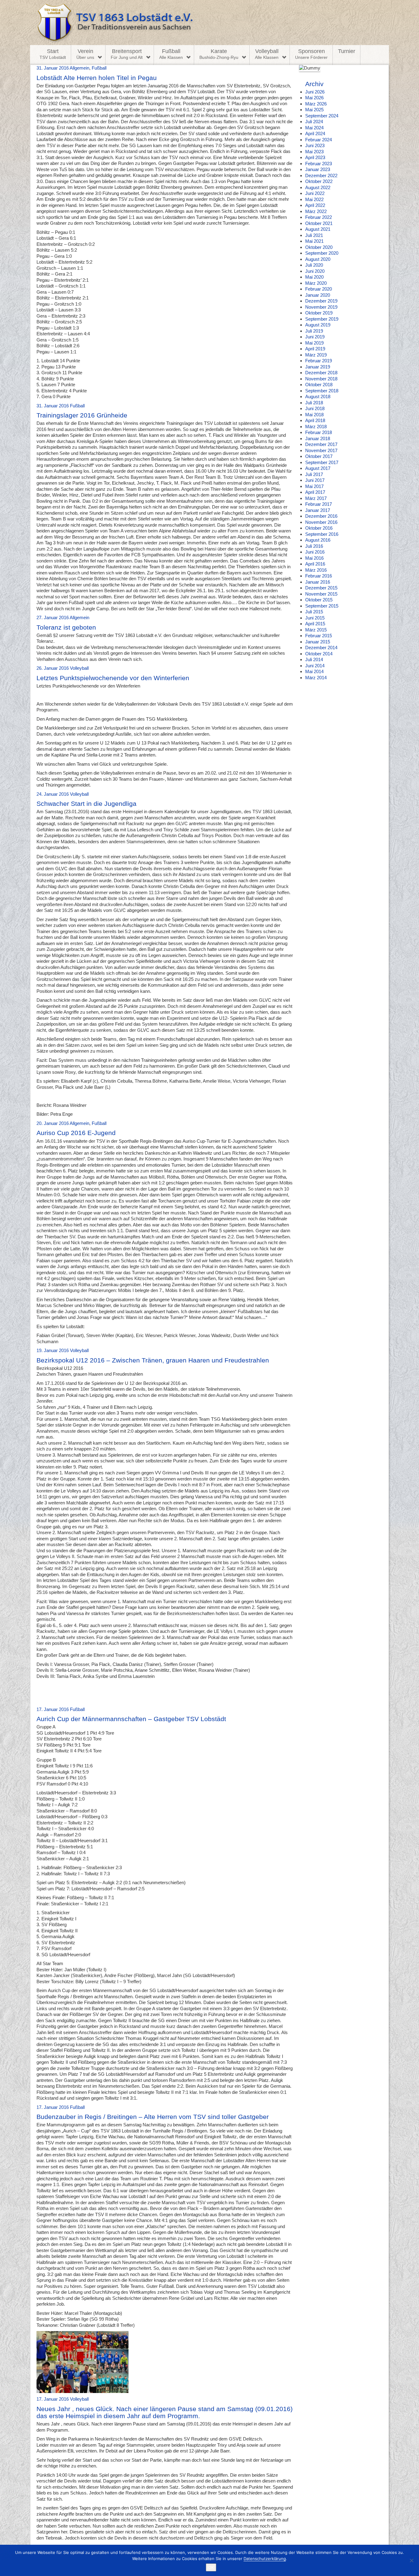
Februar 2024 (319, 140)
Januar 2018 (318, 438)
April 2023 (315, 157)
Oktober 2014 (319, 654)
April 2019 (315, 349)
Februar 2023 (319, 164)
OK (211, 2567)
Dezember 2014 (321, 648)
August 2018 (318, 396)
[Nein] (411, 2560)
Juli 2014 (314, 659)
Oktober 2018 (319, 385)
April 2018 (315, 420)
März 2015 (316, 630)
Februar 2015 (319, 636)
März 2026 (316, 104)
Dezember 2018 (321, 373)
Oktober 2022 (319, 181)
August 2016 (318, 540)
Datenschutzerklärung (265, 2559)
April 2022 (315, 205)
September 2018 (322, 391)
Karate (219, 54)
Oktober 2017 (319, 456)
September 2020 (322, 253)
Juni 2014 (315, 666)
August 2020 (318, 259)
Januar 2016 (318, 582)
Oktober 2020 (319, 247)
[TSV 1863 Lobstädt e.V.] (209, 23)
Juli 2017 (314, 474)
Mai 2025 (314, 110)
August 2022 (318, 187)
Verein (85, 54)
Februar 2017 (319, 504)
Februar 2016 (319, 576)
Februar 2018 (319, 432)
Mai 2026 (314, 98)
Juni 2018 (315, 408)
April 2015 (315, 624)
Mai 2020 (314, 277)
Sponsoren (311, 54)
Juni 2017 (315, 480)
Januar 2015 (318, 642)
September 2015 (322, 606)
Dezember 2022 (321, 175)
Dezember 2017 (321, 444)
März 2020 (316, 283)
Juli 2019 (314, 331)
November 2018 (321, 379)
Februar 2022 (319, 217)
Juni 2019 (315, 337)
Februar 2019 (319, 361)
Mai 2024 (314, 128)
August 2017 (318, 468)
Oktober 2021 (319, 223)
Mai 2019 (314, 343)
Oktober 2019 (319, 313)
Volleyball (267, 54)
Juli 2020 (314, 265)
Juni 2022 (315, 193)
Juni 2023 (315, 145)
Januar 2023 (318, 169)
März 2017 (316, 498)
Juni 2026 (315, 92)
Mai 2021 (314, 241)
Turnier (347, 51)
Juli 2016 (314, 546)
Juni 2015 (315, 618)
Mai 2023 (314, 152)
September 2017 (322, 462)
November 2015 (321, 594)
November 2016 (321, 522)
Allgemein (79, 68)
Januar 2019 (318, 367)
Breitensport (127, 54)
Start (53, 54)
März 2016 (316, 570)
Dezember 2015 (321, 588)
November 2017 (321, 450)
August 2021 (318, 229)
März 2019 (316, 355)
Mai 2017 (314, 486)
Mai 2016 (314, 558)
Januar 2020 (318, 295)
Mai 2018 (314, 415)
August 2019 (318, 325)
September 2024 (322, 116)
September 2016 (322, 534)
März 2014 (316, 678)
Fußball (171, 54)
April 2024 (315, 133)
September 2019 (322, 319)
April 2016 (315, 564)
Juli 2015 (314, 612)
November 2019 (321, 307)
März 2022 (316, 211)
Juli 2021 (314, 235)
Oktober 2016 (319, 528)
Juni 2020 (315, 271)
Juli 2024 (314, 122)
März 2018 (316, 427)
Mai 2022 (314, 199)
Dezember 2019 (321, 301)
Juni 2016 (315, 552)
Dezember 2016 (321, 516)
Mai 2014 (314, 671)
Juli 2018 (314, 403)
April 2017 (315, 492)
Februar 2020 (319, 289)
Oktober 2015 (319, 600)
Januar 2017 (318, 510)
